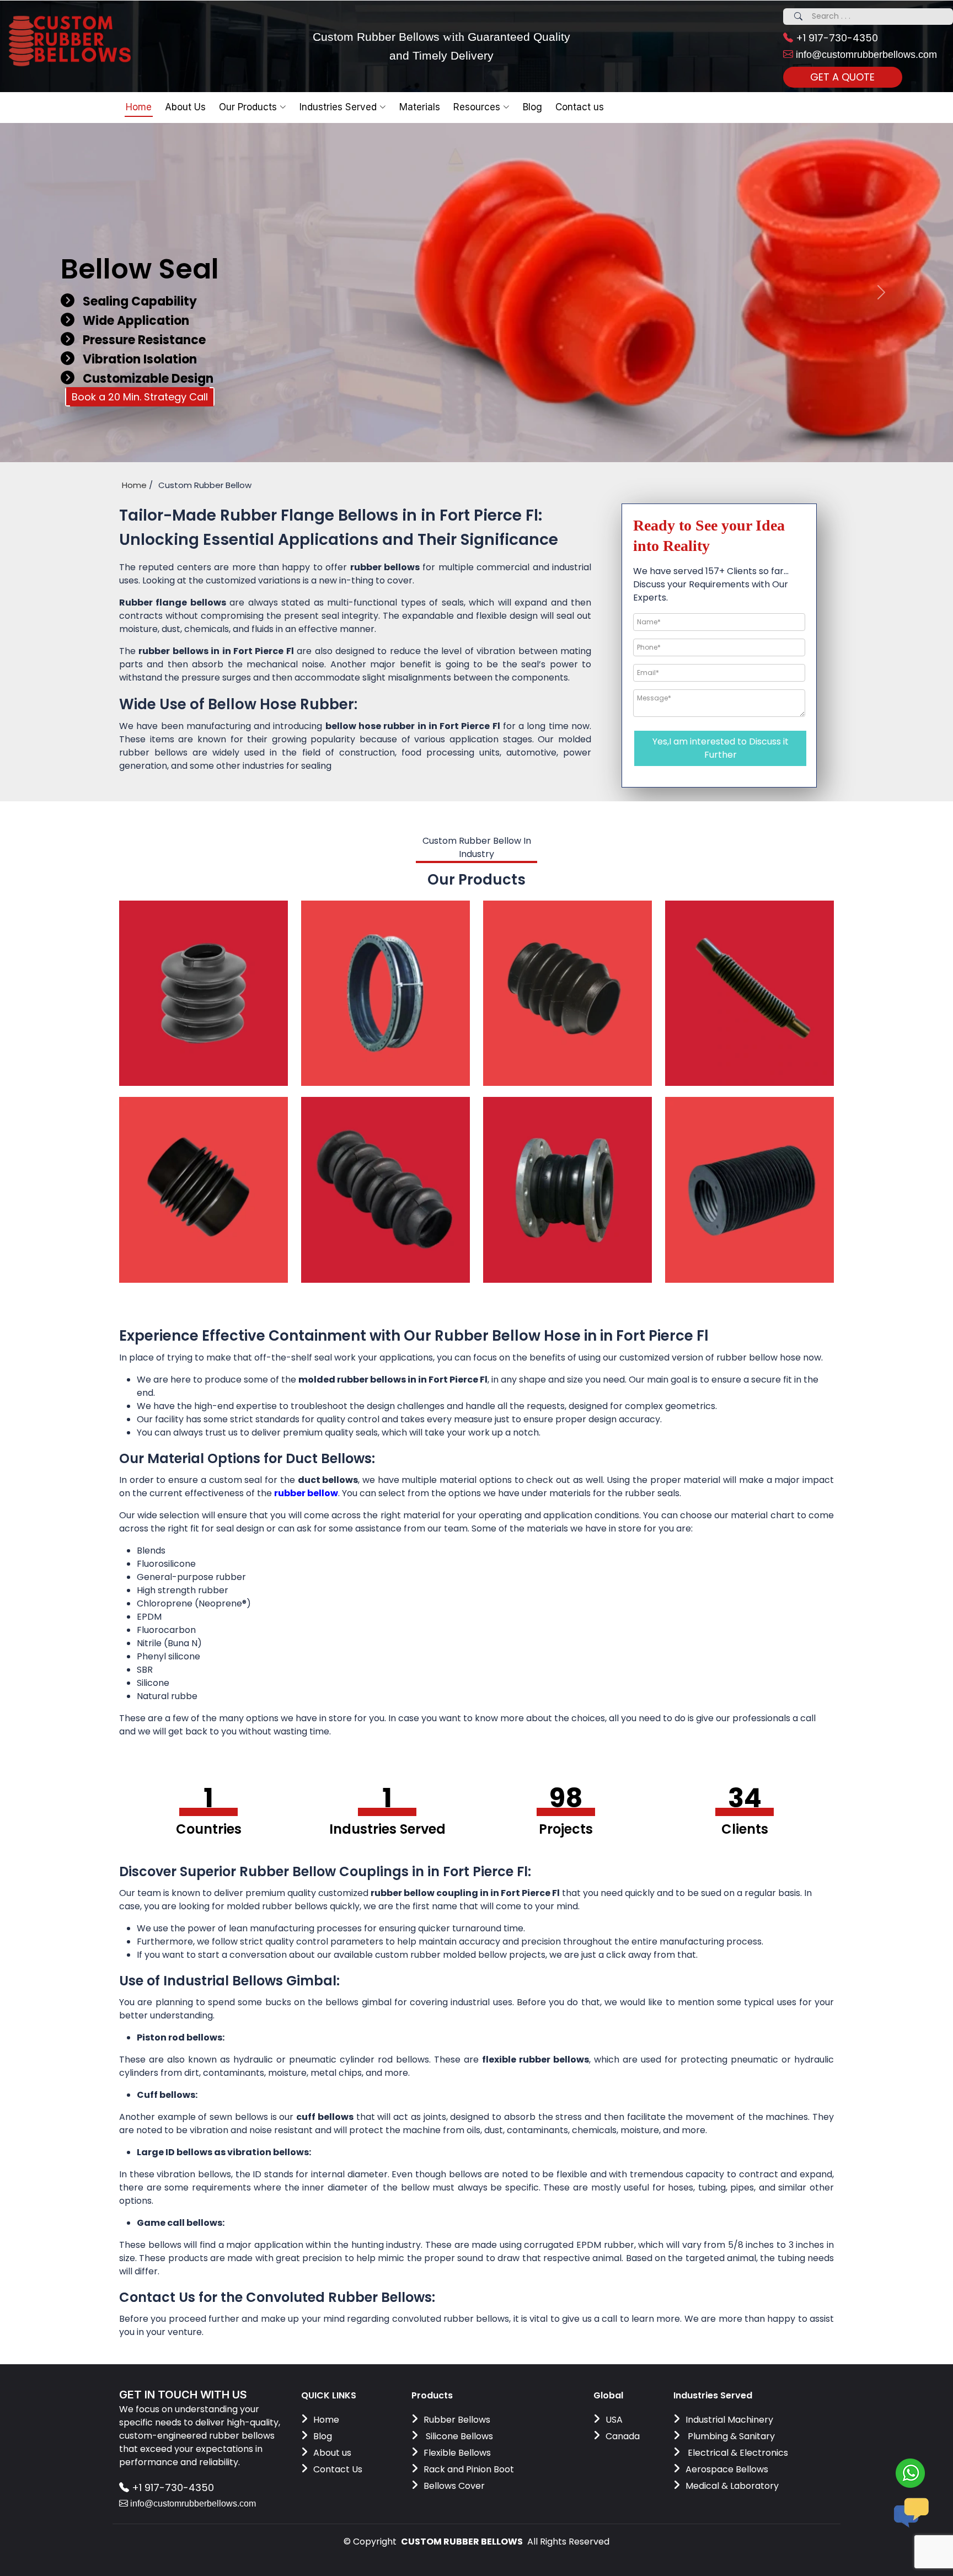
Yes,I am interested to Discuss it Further (721, 748)
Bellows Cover (454, 2486)
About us (332, 2453)
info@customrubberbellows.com (865, 55)
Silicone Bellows (458, 2436)
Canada (623, 2436)
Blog (323, 2436)
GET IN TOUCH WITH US (183, 2395)
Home (139, 107)
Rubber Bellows (457, 2420)
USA (614, 2420)
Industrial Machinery (729, 2420)
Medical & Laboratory (732, 2486)
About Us (185, 107)
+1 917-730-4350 (836, 38)
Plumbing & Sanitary (730, 2436)
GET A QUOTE (842, 77)
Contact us (580, 107)
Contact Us (338, 2469)
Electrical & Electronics (737, 2453)
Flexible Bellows (457, 2453)
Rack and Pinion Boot (469, 2469)
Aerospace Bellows (727, 2469)
